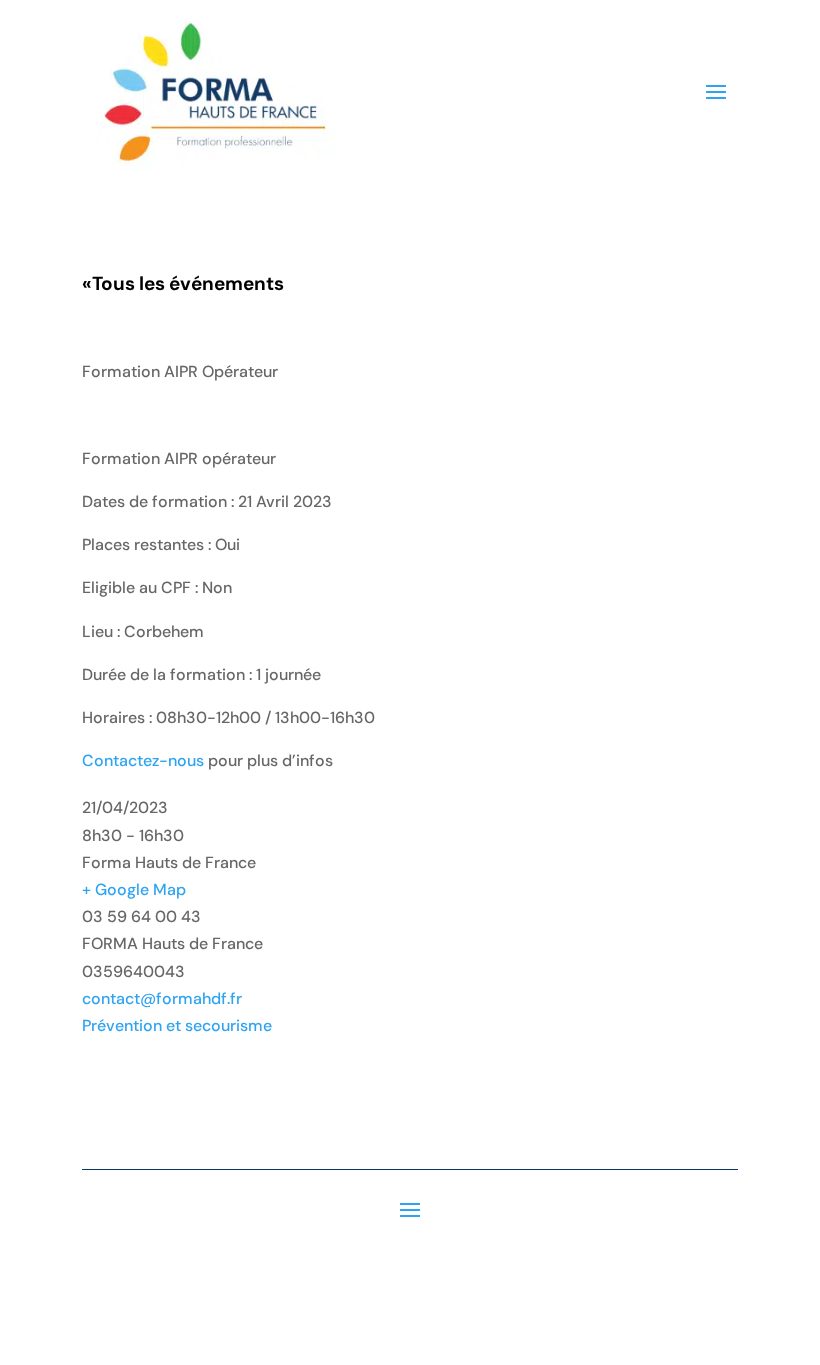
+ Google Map (134, 889)
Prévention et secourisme (177, 1025)
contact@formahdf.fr (162, 998)
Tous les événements (183, 283)
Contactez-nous (143, 760)
